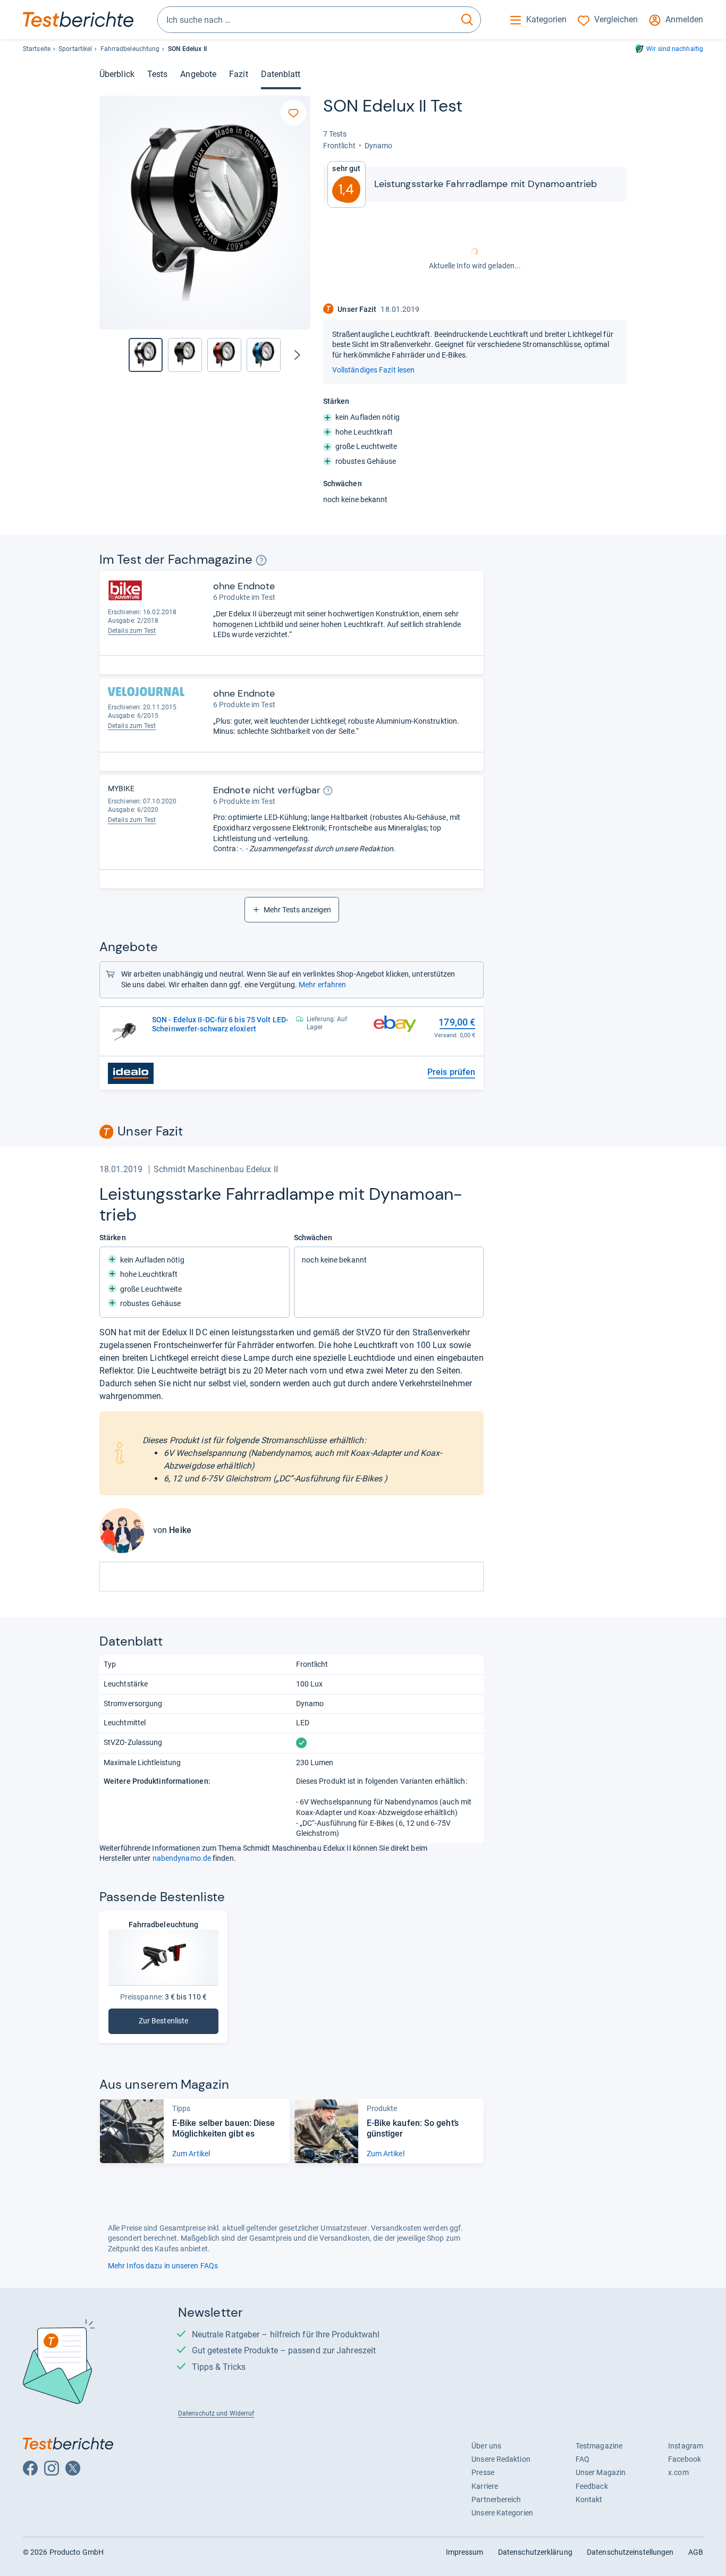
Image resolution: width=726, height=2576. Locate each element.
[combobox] (306, 20)
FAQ (583, 2459)
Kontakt (589, 2499)
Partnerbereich (496, 2499)
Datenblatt (281, 74)
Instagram (686, 2446)
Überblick (117, 74)
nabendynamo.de (182, 1858)
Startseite (37, 49)
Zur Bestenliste (179, 2023)
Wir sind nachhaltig (675, 49)
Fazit (238, 74)
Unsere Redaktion (501, 2459)
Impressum (465, 2552)
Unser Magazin (601, 2472)
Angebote (198, 74)
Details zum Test (132, 631)
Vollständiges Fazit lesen (373, 370)
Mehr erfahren (322, 985)
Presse (483, 2472)
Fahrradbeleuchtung (130, 49)
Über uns (486, 2446)
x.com (678, 2472)
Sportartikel (75, 49)
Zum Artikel (191, 2154)
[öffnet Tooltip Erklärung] (261, 560)
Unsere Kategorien (502, 2513)
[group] (185, 355)
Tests (157, 74)
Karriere (485, 2486)
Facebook (685, 2459)
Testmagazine (599, 2446)
